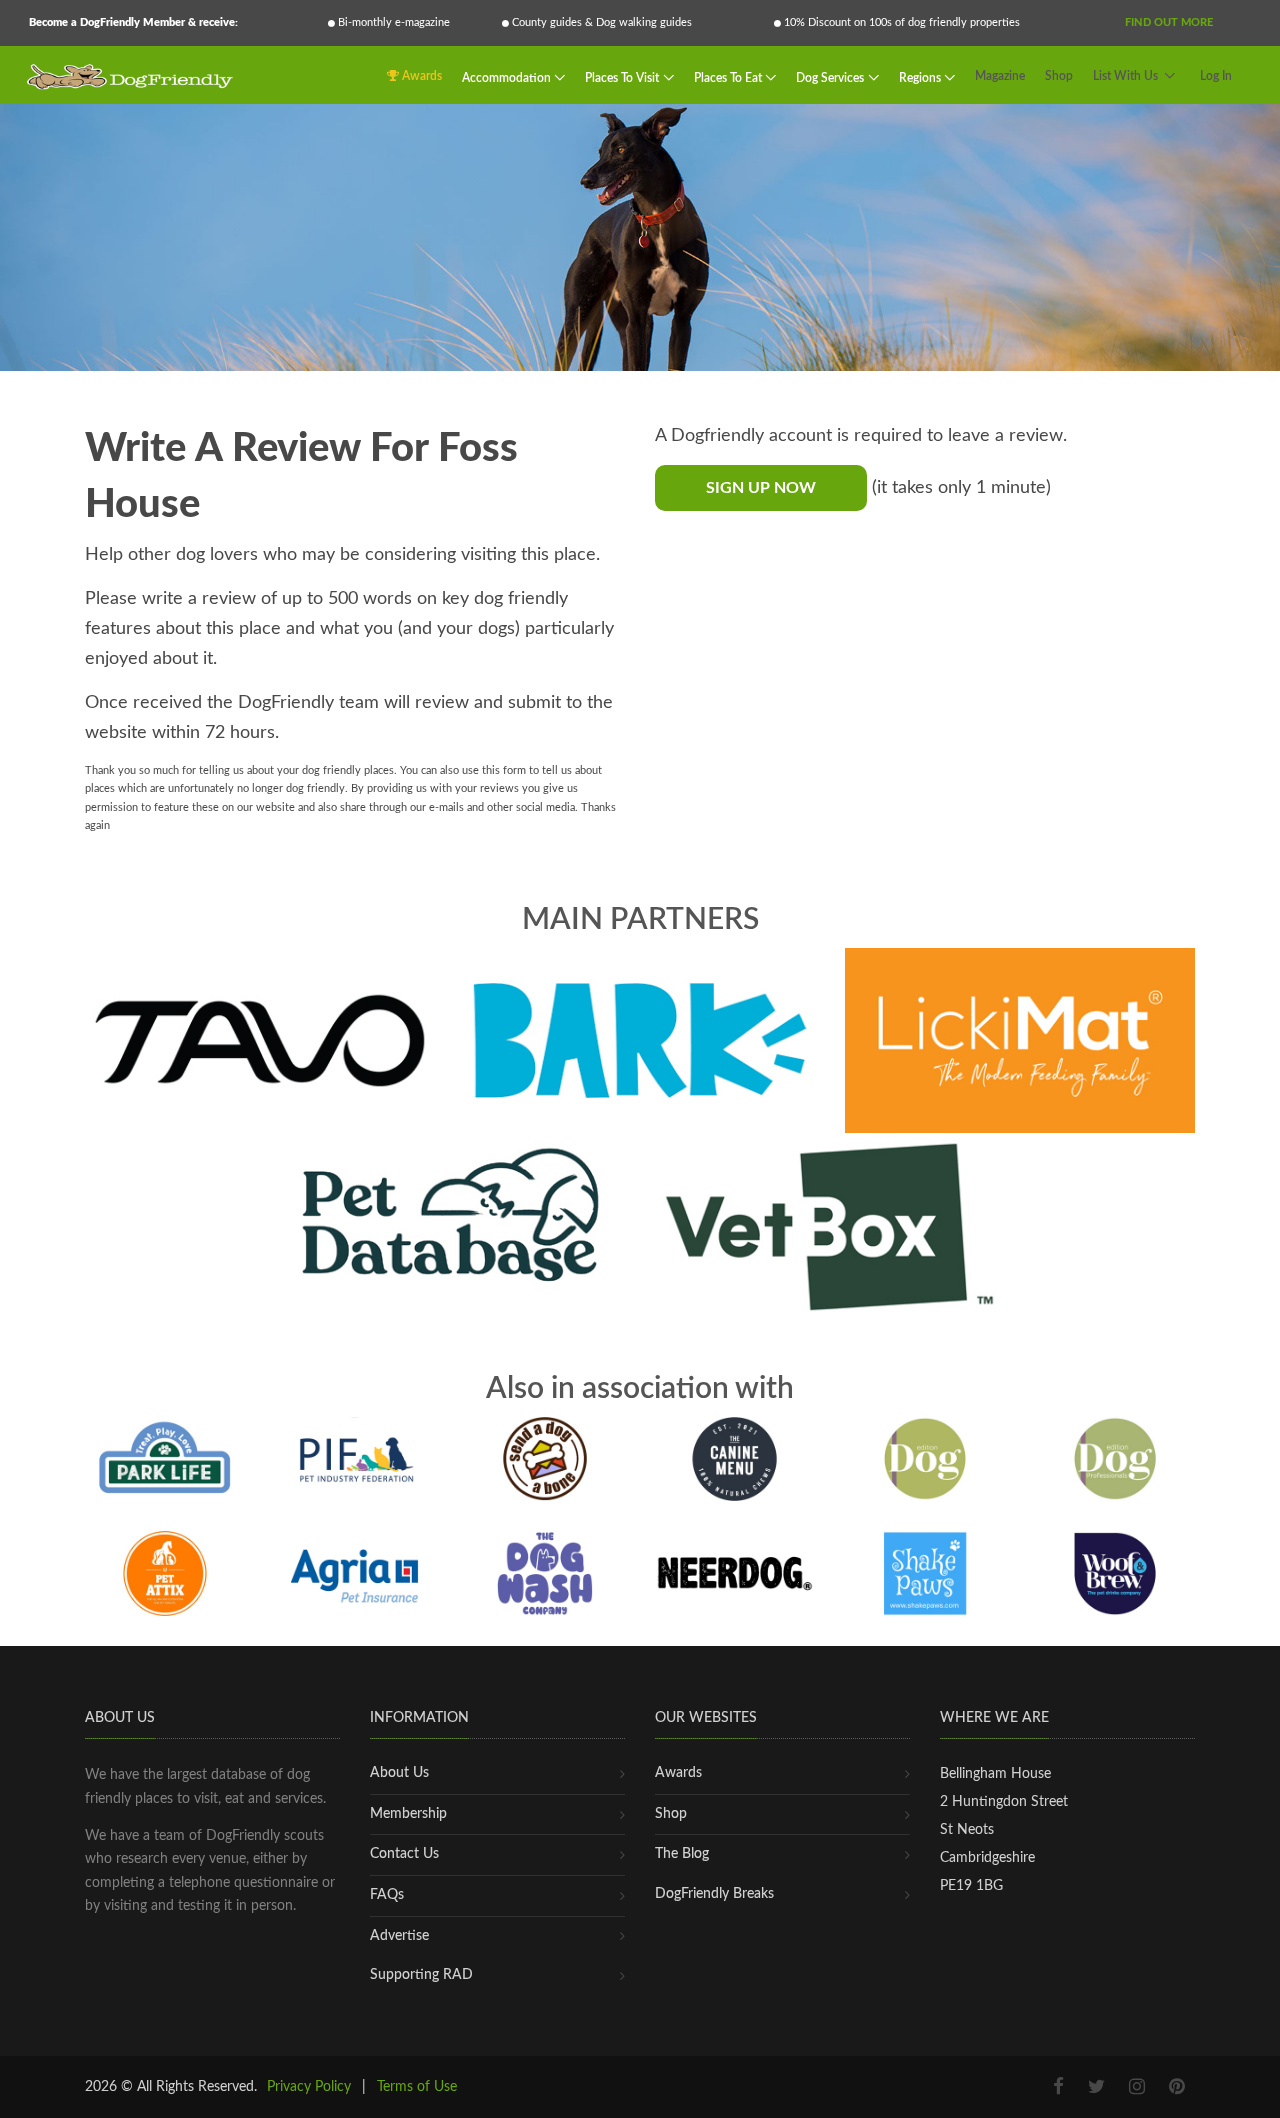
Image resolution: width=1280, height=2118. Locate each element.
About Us (399, 1773)
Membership (408, 1814)
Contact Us (404, 1854)
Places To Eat (729, 77)
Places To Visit (623, 77)
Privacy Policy (309, 2087)
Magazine (1000, 76)
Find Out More (1169, 22)
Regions (921, 77)
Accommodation (508, 77)
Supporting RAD (421, 1975)
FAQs (387, 1895)
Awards (420, 76)
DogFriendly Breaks (714, 1894)
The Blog (682, 1854)
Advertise (399, 1936)
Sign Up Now (761, 488)
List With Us (1125, 76)
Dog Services (831, 77)
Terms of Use (417, 2087)
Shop (1059, 76)
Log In (1216, 76)
